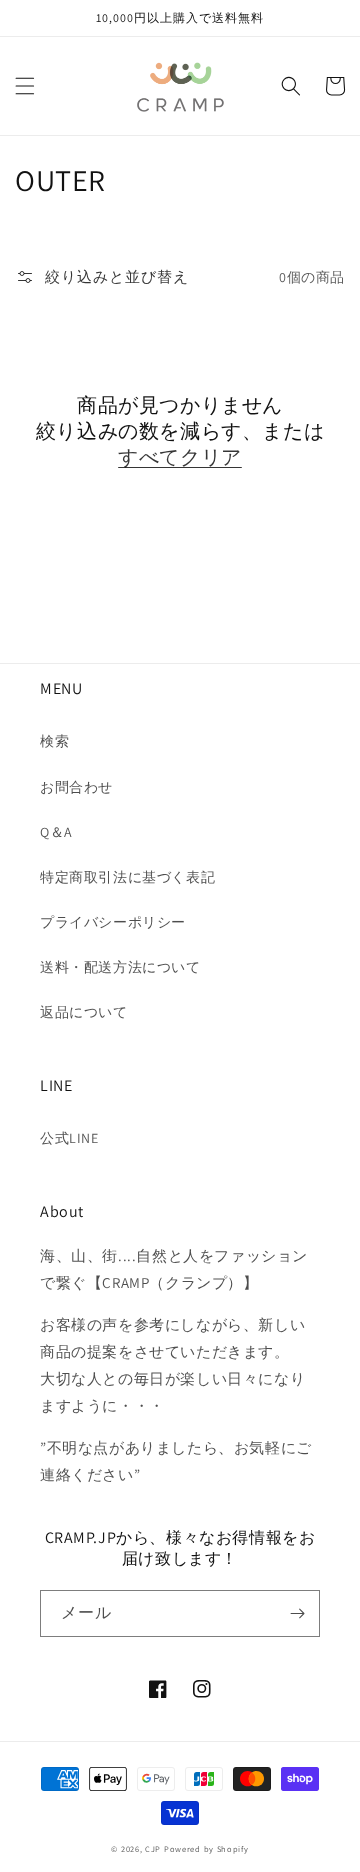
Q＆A (56, 832)
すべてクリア (180, 457)
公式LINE (69, 1138)
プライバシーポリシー (113, 922)
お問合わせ (76, 787)
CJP (153, 1848)
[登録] (297, 1613)
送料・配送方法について (120, 967)
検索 (54, 741)
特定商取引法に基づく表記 (127, 877)
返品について (84, 1012)
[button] (25, 86)
